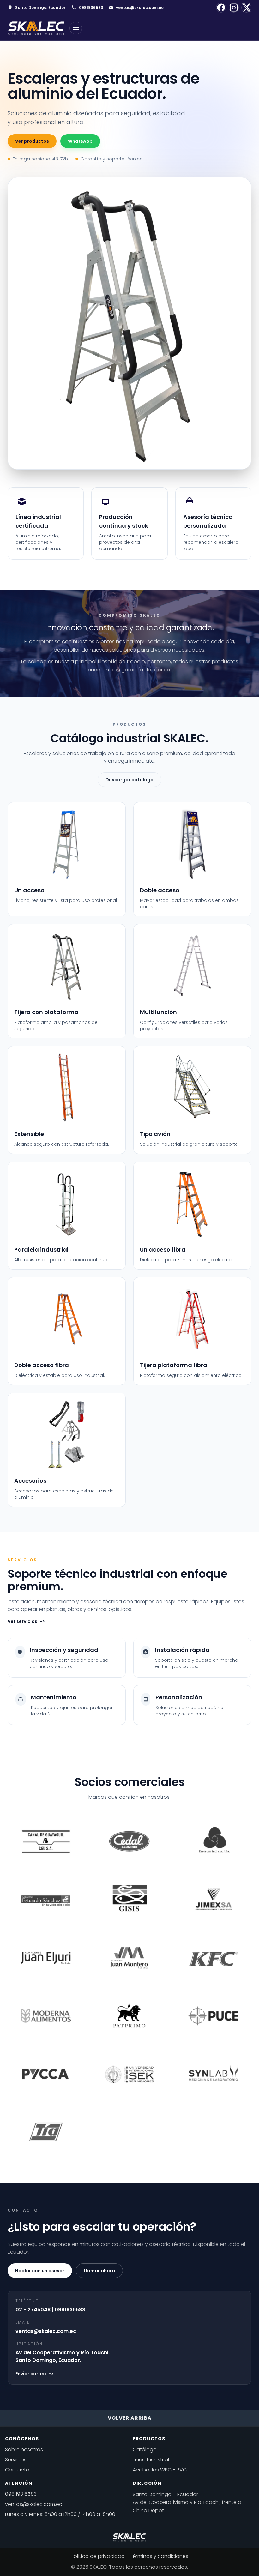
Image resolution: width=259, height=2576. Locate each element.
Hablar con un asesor (40, 2271)
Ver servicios (26, 1621)
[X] (246, 8)
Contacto (17, 2470)
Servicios (16, 2460)
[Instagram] (234, 8)
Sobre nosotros (24, 2450)
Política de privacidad (98, 2556)
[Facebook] (221, 8)
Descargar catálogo (129, 780)
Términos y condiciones (159, 2556)
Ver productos (32, 141)
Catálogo (145, 2450)
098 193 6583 (21, 2494)
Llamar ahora (99, 2271)
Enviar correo (35, 2374)
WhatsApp (80, 141)
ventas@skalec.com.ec (140, 8)
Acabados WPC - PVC (160, 2470)
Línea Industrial (151, 2460)
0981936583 (91, 8)
